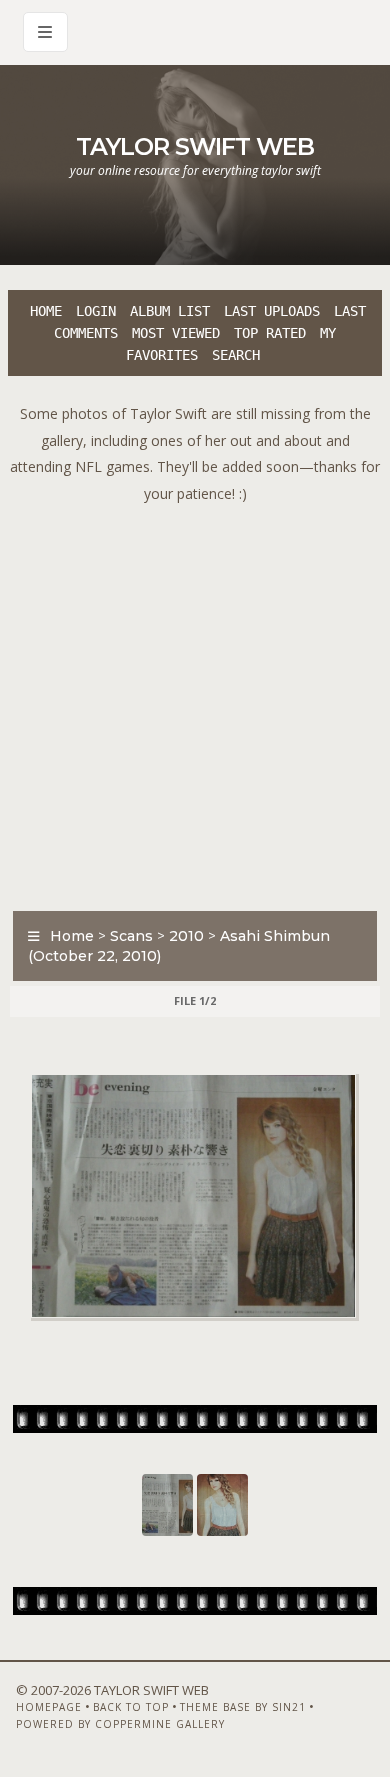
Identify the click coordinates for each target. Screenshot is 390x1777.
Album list (170, 311)
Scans (131, 936)
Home (46, 311)
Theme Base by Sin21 (243, 1707)
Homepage (49, 1707)
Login (96, 311)
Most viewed (176, 333)
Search (236, 355)
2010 (186, 936)
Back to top (131, 1707)
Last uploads (272, 311)
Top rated (270, 333)
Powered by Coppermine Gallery (120, 1724)
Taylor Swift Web (195, 146)
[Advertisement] (195, 702)
